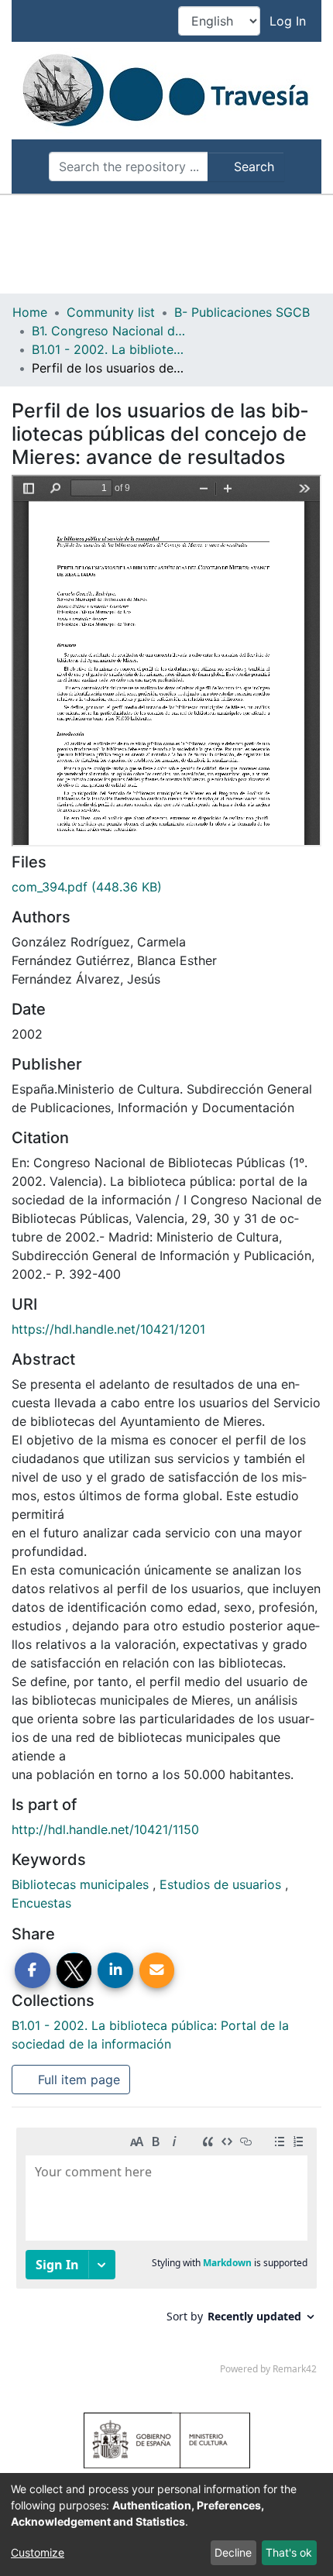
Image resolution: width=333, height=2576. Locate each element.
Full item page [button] (77, 2080)
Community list (111, 312)
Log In (289, 21)
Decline (233, 2552)
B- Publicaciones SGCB (242, 312)
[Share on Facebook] (33, 1970)
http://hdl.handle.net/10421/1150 (105, 1829)
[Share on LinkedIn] (115, 1970)
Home (30, 312)
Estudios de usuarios (222, 1884)
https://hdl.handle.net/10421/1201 (108, 1329)
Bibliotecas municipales (82, 1884)
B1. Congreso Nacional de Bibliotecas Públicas (109, 331)
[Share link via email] (157, 1970)
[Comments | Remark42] (166, 2255)
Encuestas (41, 1903)
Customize (38, 2552)
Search (252, 167)
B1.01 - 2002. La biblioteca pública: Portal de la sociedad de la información (109, 349)
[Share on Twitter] (74, 1970)
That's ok (289, 2552)
